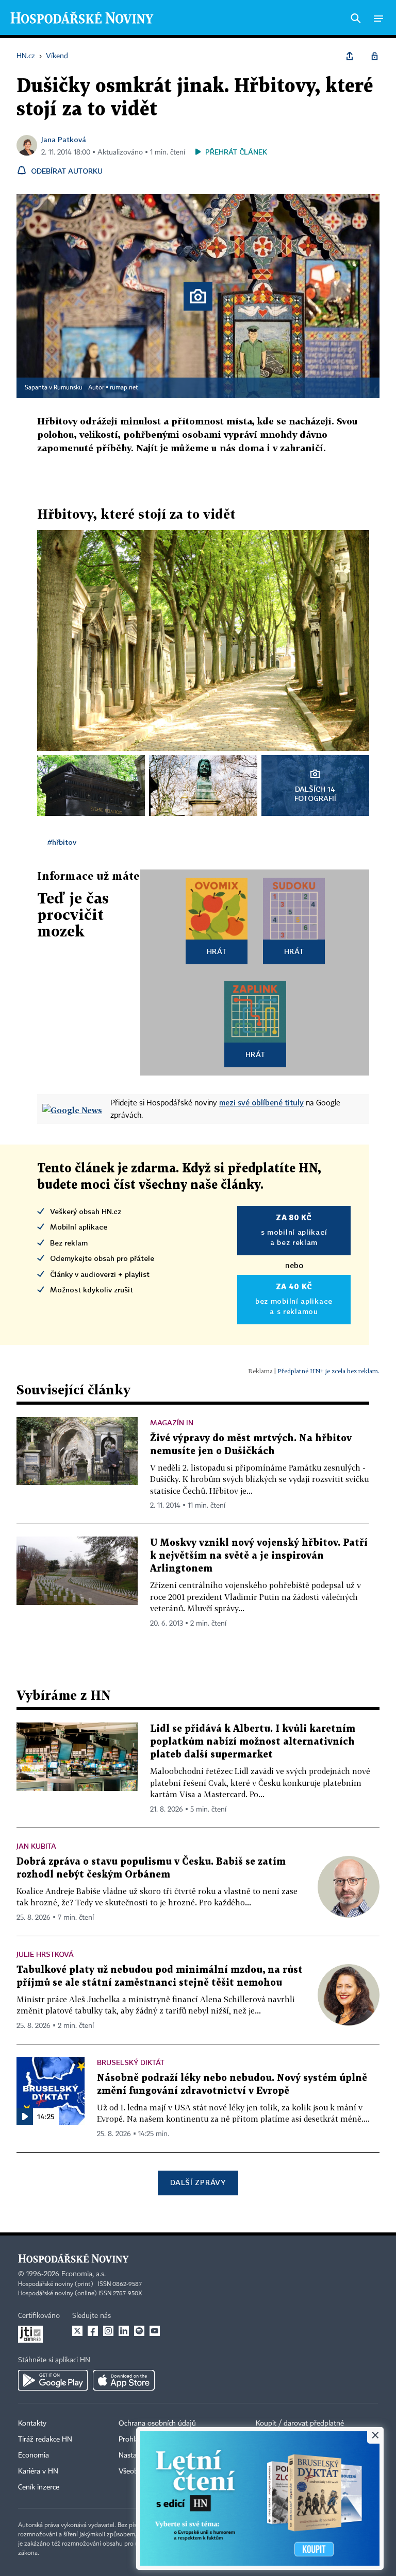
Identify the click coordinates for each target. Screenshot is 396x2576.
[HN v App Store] (124, 2380)
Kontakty (32, 2424)
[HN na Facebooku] (93, 2331)
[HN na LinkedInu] (124, 2331)
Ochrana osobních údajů (157, 2424)
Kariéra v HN (38, 2471)
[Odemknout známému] (374, 56)
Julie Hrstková (45, 1954)
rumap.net (124, 388)
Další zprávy (198, 2182)
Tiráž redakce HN (45, 2439)
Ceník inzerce (39, 2487)
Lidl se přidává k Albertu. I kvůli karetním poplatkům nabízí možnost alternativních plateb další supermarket (253, 1742)
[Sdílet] (350, 56)
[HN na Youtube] (155, 2331)
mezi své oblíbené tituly (261, 1102)
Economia (34, 2455)
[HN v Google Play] (53, 2380)
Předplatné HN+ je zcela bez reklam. (328, 1371)
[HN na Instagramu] (108, 2331)
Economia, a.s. (84, 2274)
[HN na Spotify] (139, 2331)
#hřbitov (62, 842)
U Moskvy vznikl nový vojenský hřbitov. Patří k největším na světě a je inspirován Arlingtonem (259, 1556)
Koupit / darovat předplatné (300, 2424)
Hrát (217, 951)
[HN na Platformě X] (77, 2331)
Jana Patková (64, 139)
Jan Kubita (36, 1846)
